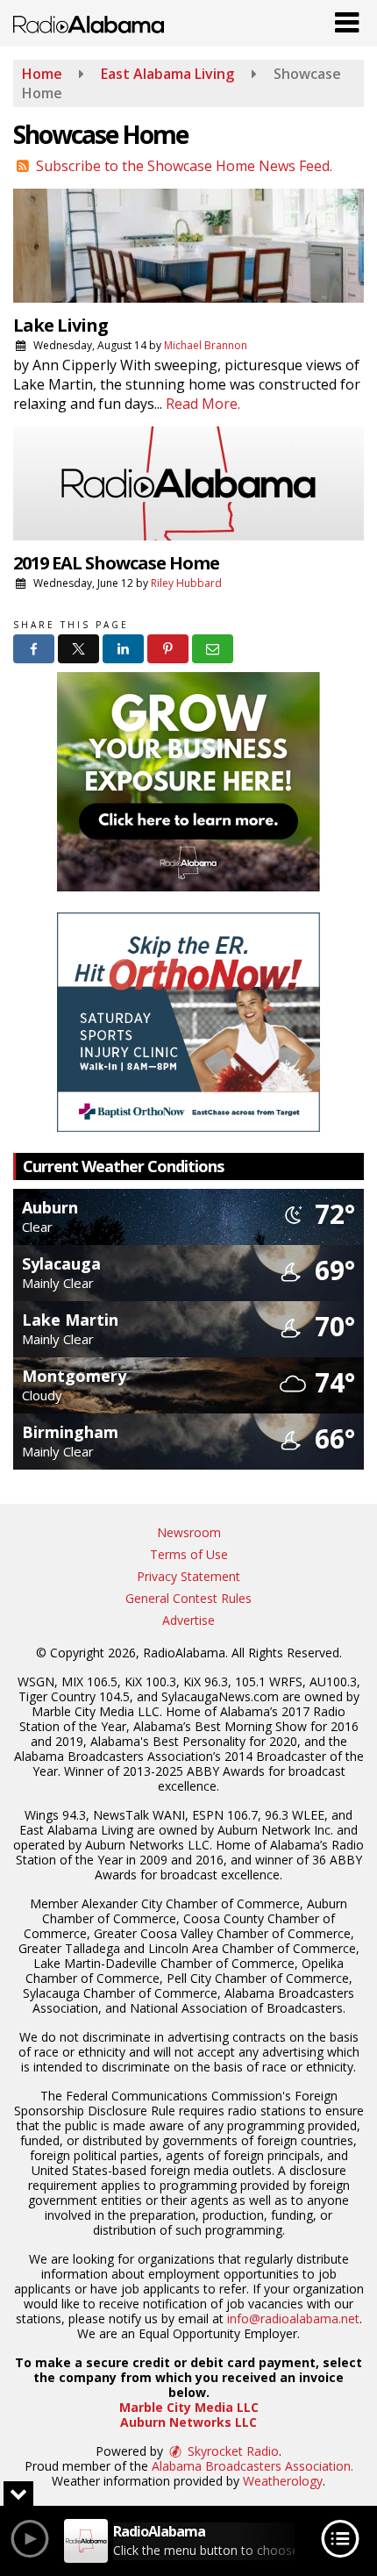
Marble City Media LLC (189, 2407)
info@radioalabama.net (293, 2318)
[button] (347, 18)
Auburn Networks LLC (188, 2422)
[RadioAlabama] (89, 23)
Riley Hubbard (186, 583)
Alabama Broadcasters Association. (253, 2466)
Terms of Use (189, 1554)
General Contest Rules (188, 1598)
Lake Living (60, 325)
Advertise (188, 1620)
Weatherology (283, 2481)
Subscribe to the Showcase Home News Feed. (184, 166)
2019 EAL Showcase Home (116, 563)
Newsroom (189, 1532)
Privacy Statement (188, 1576)
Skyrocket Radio (231, 2451)
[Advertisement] (188, 782)
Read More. (203, 404)
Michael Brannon (206, 345)
